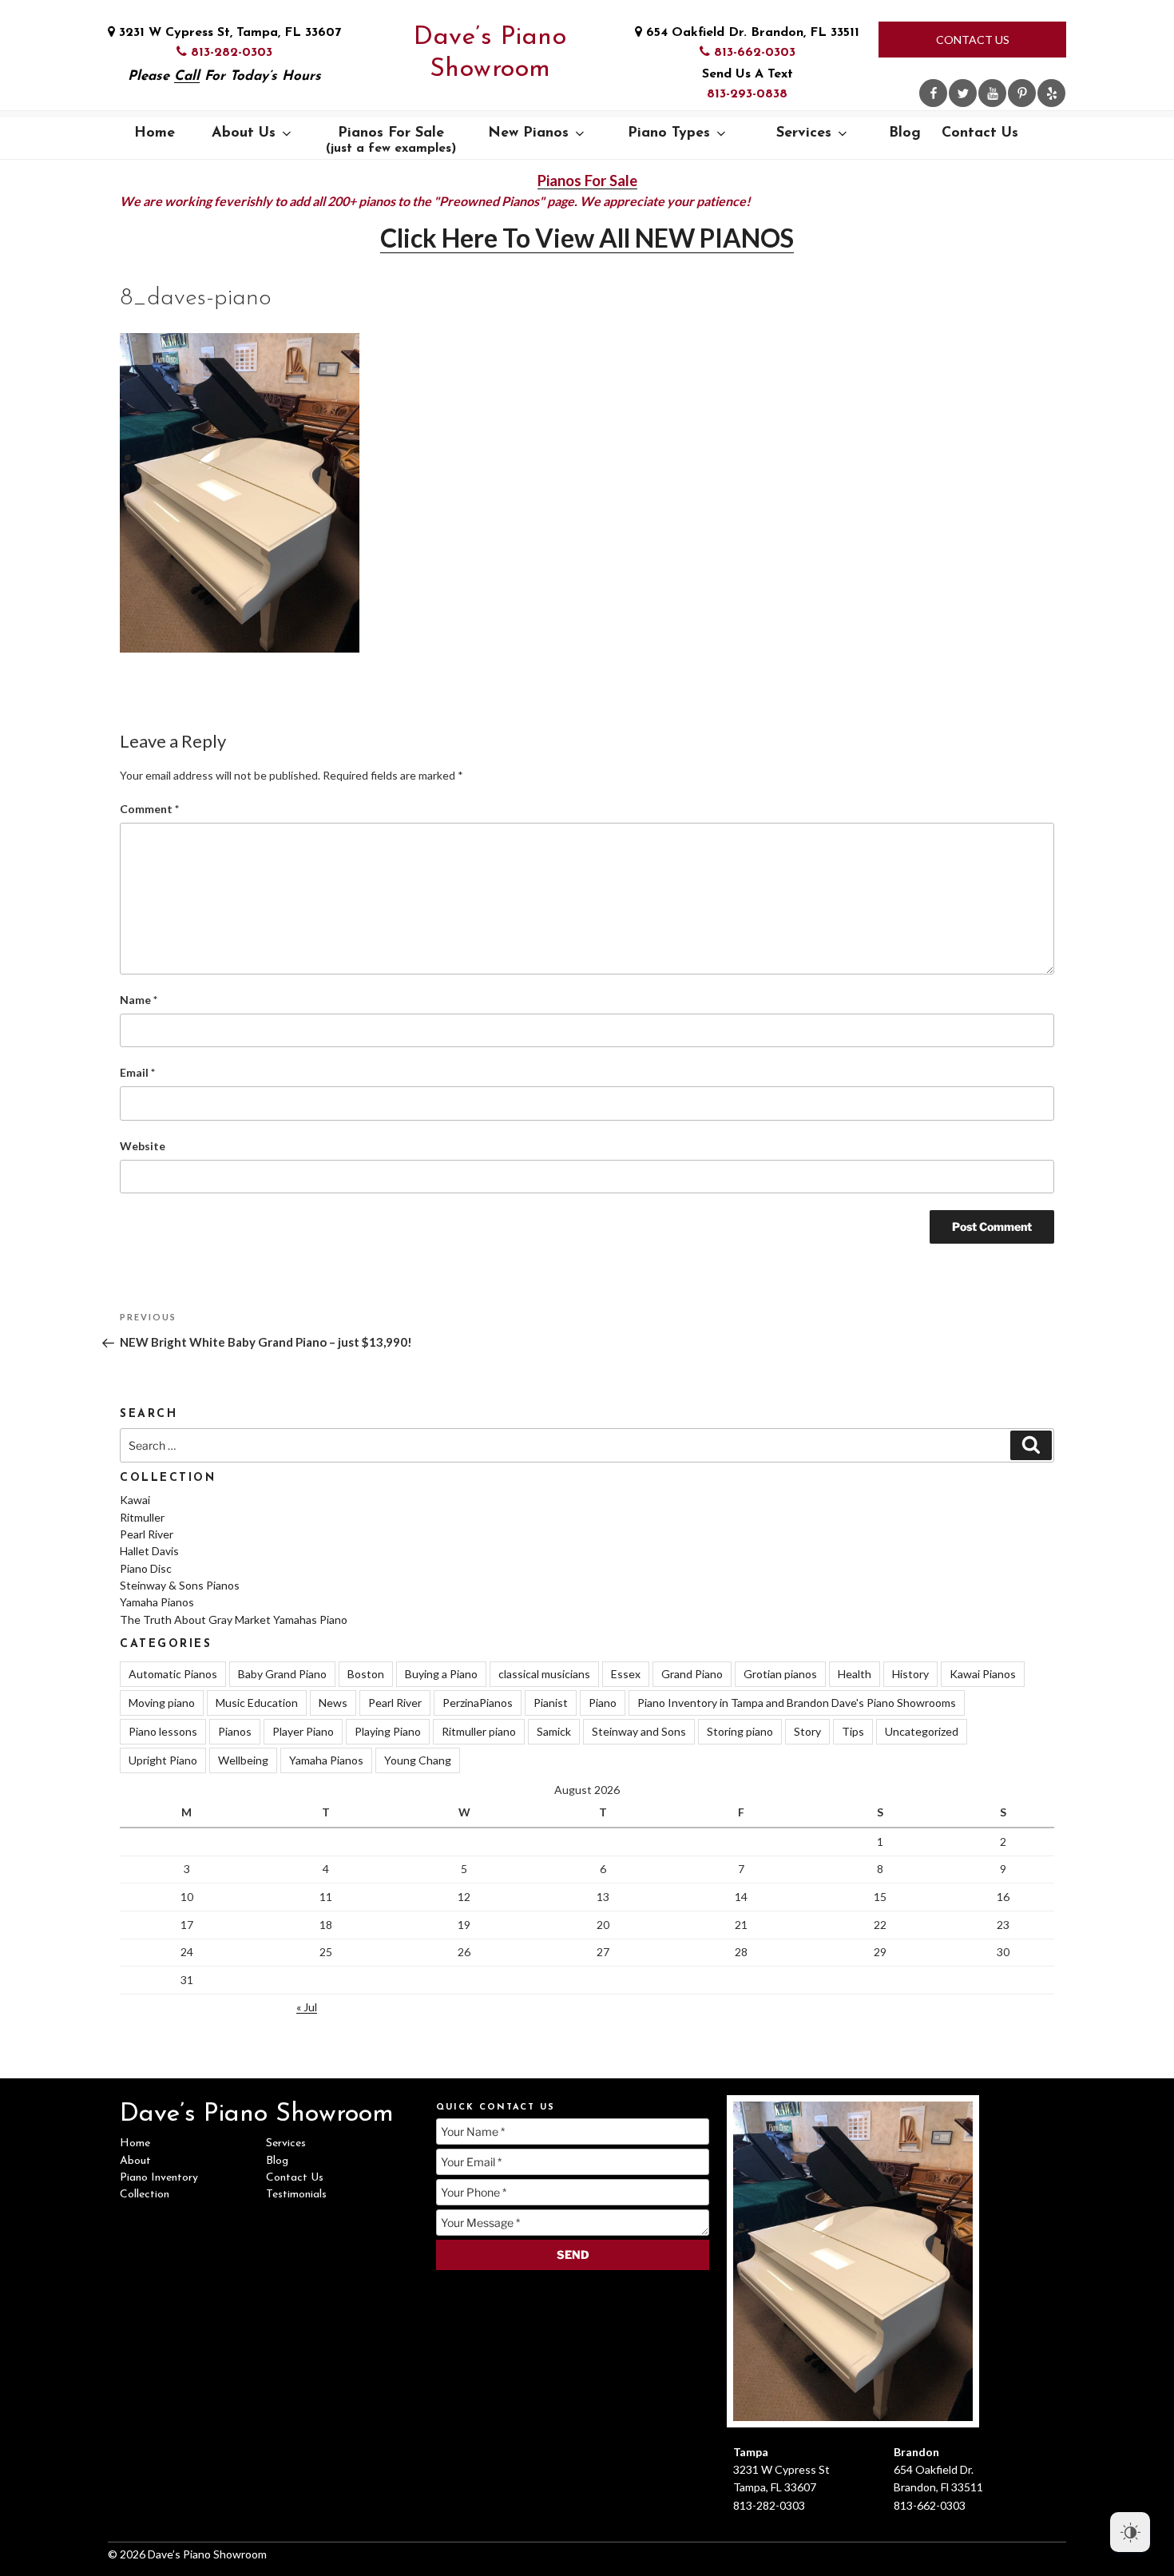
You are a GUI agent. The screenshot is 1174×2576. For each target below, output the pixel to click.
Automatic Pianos (173, 1674)
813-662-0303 (753, 53)
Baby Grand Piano (282, 1674)
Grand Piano (692, 1674)
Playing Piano (388, 1731)
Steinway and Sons (639, 1731)
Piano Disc (146, 1568)
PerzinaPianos (478, 1703)
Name (139, 1000)
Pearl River (147, 1534)
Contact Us (973, 40)
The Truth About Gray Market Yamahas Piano (234, 1619)
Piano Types (669, 133)
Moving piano (162, 1703)
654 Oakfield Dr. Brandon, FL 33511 (751, 33)
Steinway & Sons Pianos (180, 1585)
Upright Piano (163, 1760)
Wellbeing (243, 1760)
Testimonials (296, 2195)
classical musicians (544, 1674)
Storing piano (740, 1731)
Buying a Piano (441, 1674)
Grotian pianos (780, 1674)
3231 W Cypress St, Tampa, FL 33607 (228, 33)
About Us (244, 133)
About (135, 2161)
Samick (554, 1731)
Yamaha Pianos (157, 1602)
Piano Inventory (159, 2178)
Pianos (235, 1731)
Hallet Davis (149, 1551)
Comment (149, 809)
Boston (366, 1674)
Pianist (551, 1703)
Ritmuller (142, 1517)
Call (187, 76)
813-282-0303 (230, 53)
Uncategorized (922, 1731)
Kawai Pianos (983, 1674)
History (910, 1674)
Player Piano (303, 1731)
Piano (603, 1703)
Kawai (135, 1500)
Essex (626, 1674)
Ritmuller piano (479, 1731)
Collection (145, 2195)
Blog (905, 133)
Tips (853, 1731)
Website (143, 1146)
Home (155, 133)
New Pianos (528, 133)
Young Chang (418, 1760)
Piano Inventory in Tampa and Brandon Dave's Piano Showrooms (797, 1703)
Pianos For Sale (391, 141)
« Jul (307, 2007)
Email (137, 1072)
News (333, 1703)
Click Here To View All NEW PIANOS (587, 238)
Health (855, 1674)
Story (807, 1731)
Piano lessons (163, 1731)
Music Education (257, 1703)
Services (804, 133)
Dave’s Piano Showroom (490, 54)
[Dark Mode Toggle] (1130, 2532)
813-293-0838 (747, 94)
